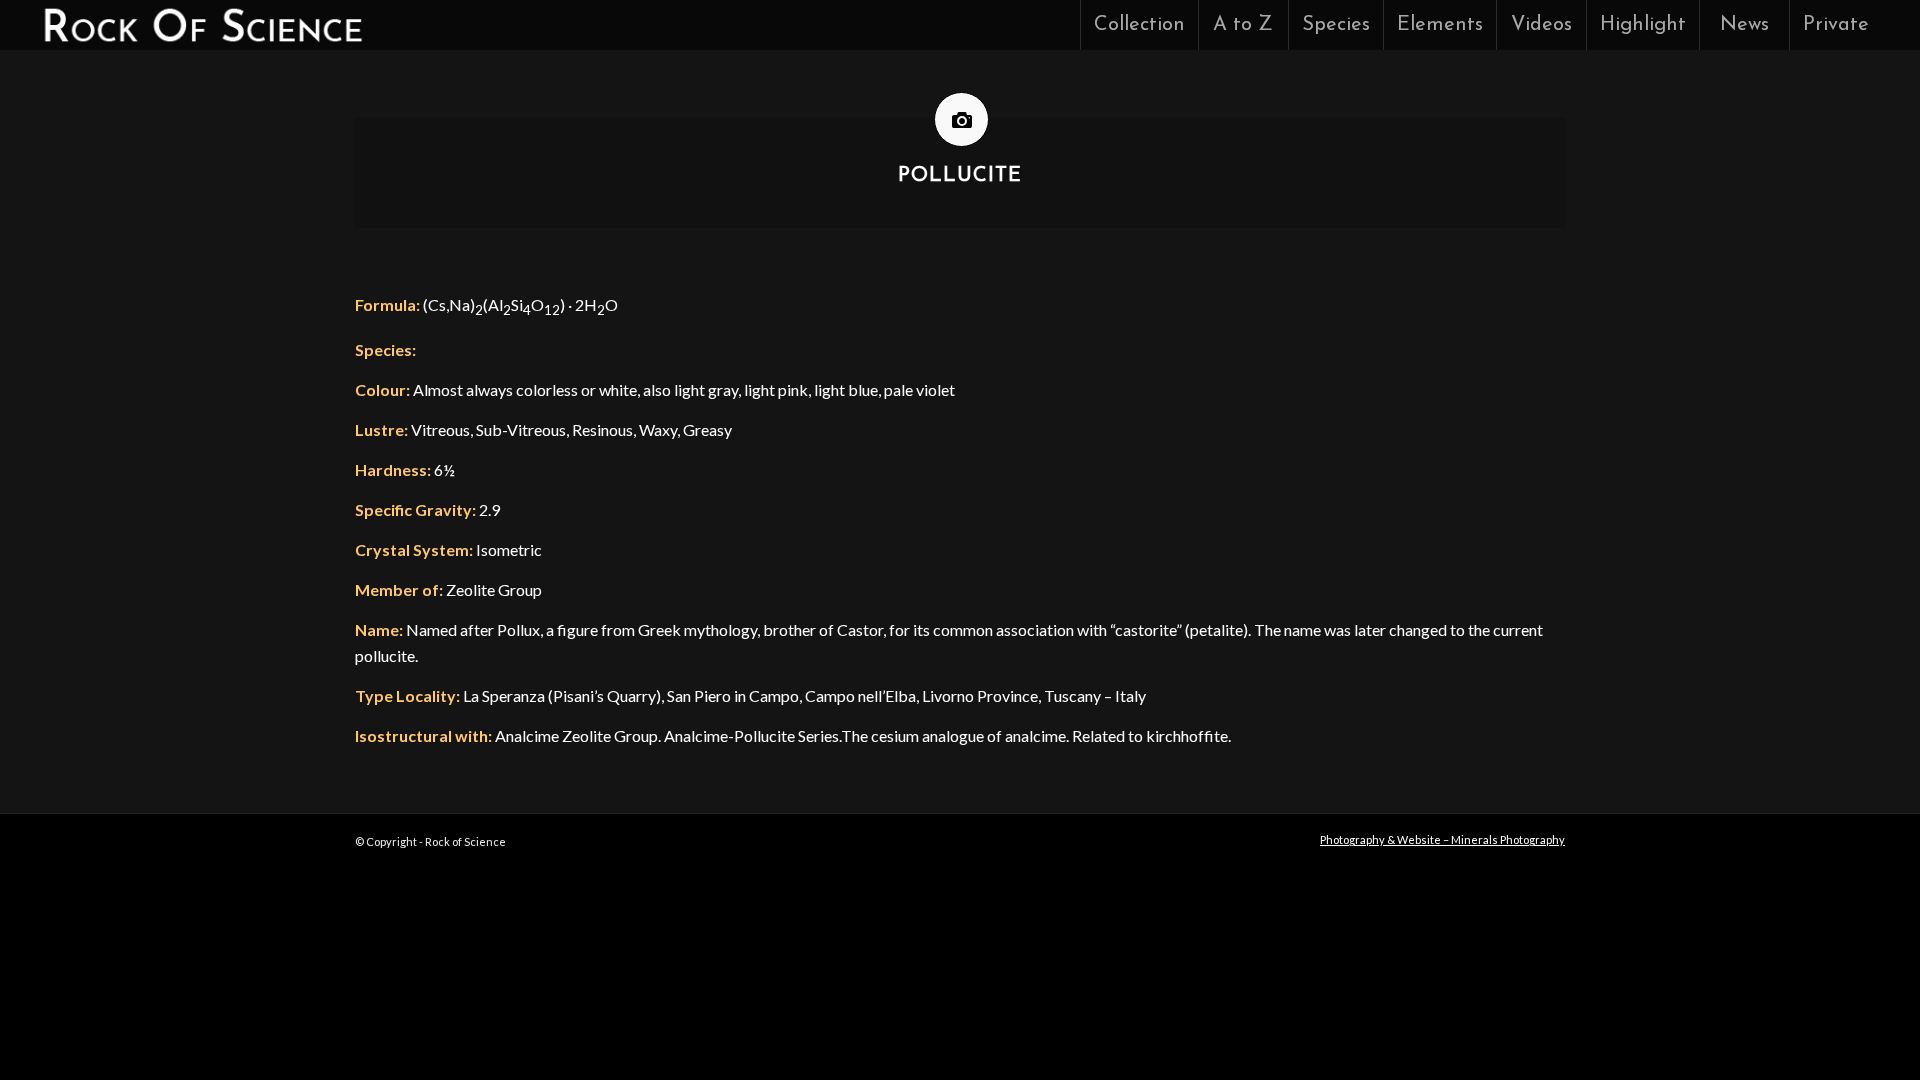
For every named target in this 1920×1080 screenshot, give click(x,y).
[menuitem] (1139, 25)
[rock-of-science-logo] (201, 25)
